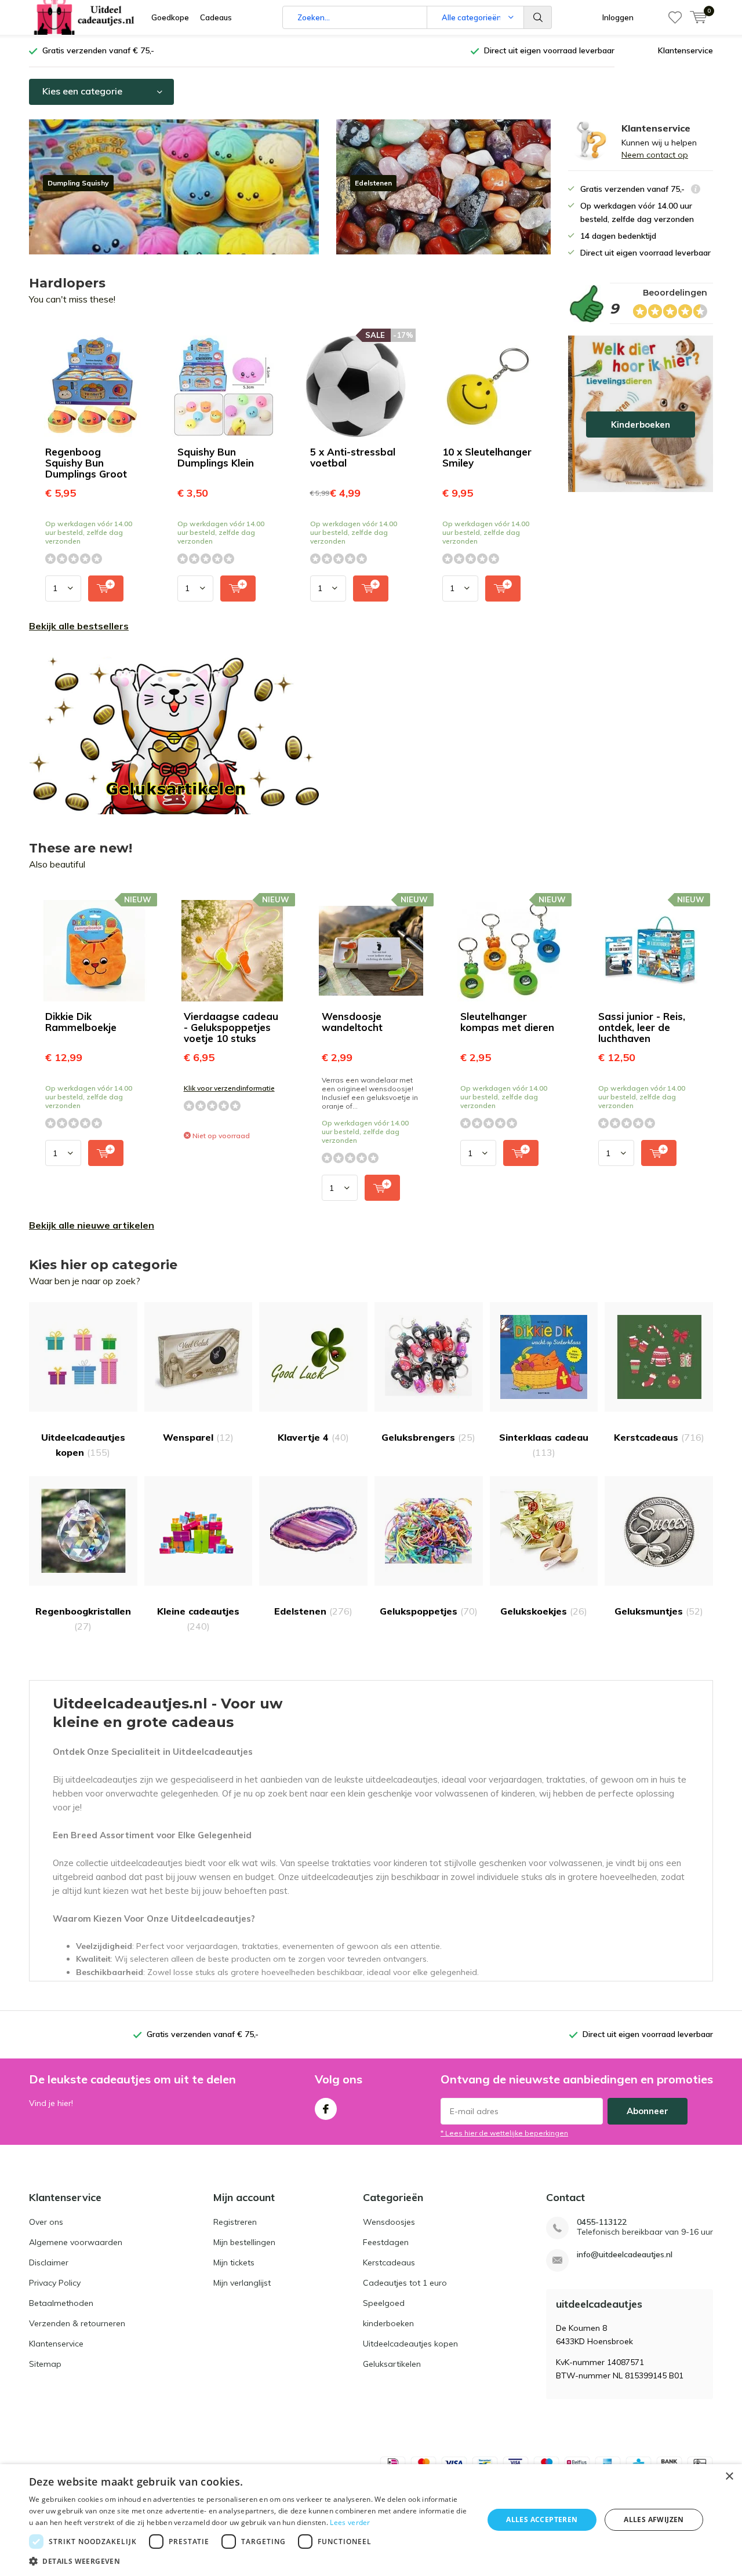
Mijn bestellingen (244, 2242)
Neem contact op (655, 155)
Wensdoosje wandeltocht (352, 1022)
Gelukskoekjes (544, 1611)
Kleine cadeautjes (198, 1619)
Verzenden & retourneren (77, 2323)
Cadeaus (216, 17)
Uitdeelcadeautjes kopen (83, 1445)
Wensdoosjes (389, 2222)
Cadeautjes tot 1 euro (405, 2283)
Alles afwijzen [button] (654, 2519)
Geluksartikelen (392, 2364)
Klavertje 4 (313, 1437)
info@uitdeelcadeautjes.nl (625, 2255)
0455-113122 (602, 2222)
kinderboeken (388, 2323)
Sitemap (45, 2364)
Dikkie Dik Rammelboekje (81, 1022)
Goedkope (170, 17)
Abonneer (648, 2111)
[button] (250, 2561)
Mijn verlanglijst (242, 2283)
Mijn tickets (234, 2262)
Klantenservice (685, 50)
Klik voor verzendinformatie (229, 1088)
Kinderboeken (641, 414)
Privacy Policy (55, 2283)
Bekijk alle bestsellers (79, 626)
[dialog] (371, 2520)
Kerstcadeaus (659, 1437)
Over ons (46, 2222)
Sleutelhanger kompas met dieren (507, 1022)
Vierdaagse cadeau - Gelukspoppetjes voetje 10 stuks (231, 1027)
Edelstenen (313, 1611)
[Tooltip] (696, 190)
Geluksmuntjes (659, 1611)
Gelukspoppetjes (429, 1611)
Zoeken (538, 17)
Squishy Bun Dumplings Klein (216, 457)
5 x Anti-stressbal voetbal (353, 457)
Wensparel (198, 1437)
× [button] (729, 2477)
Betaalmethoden (61, 2303)
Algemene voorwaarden (76, 2242)
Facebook (326, 2109)
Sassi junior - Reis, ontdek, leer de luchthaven (642, 1027)
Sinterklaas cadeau (544, 1445)
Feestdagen (386, 2242)
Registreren (235, 2222)
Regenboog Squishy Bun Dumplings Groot (86, 463)
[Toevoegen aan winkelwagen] (106, 589)
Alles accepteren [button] (542, 2519)
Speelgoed (384, 2303)
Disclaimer (49, 2262)
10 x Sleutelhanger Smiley (487, 457)
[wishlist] (675, 17)
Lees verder (350, 2522)
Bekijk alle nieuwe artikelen (92, 1225)
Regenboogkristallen (83, 1619)
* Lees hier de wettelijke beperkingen (504, 2133)
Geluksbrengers (428, 1437)
